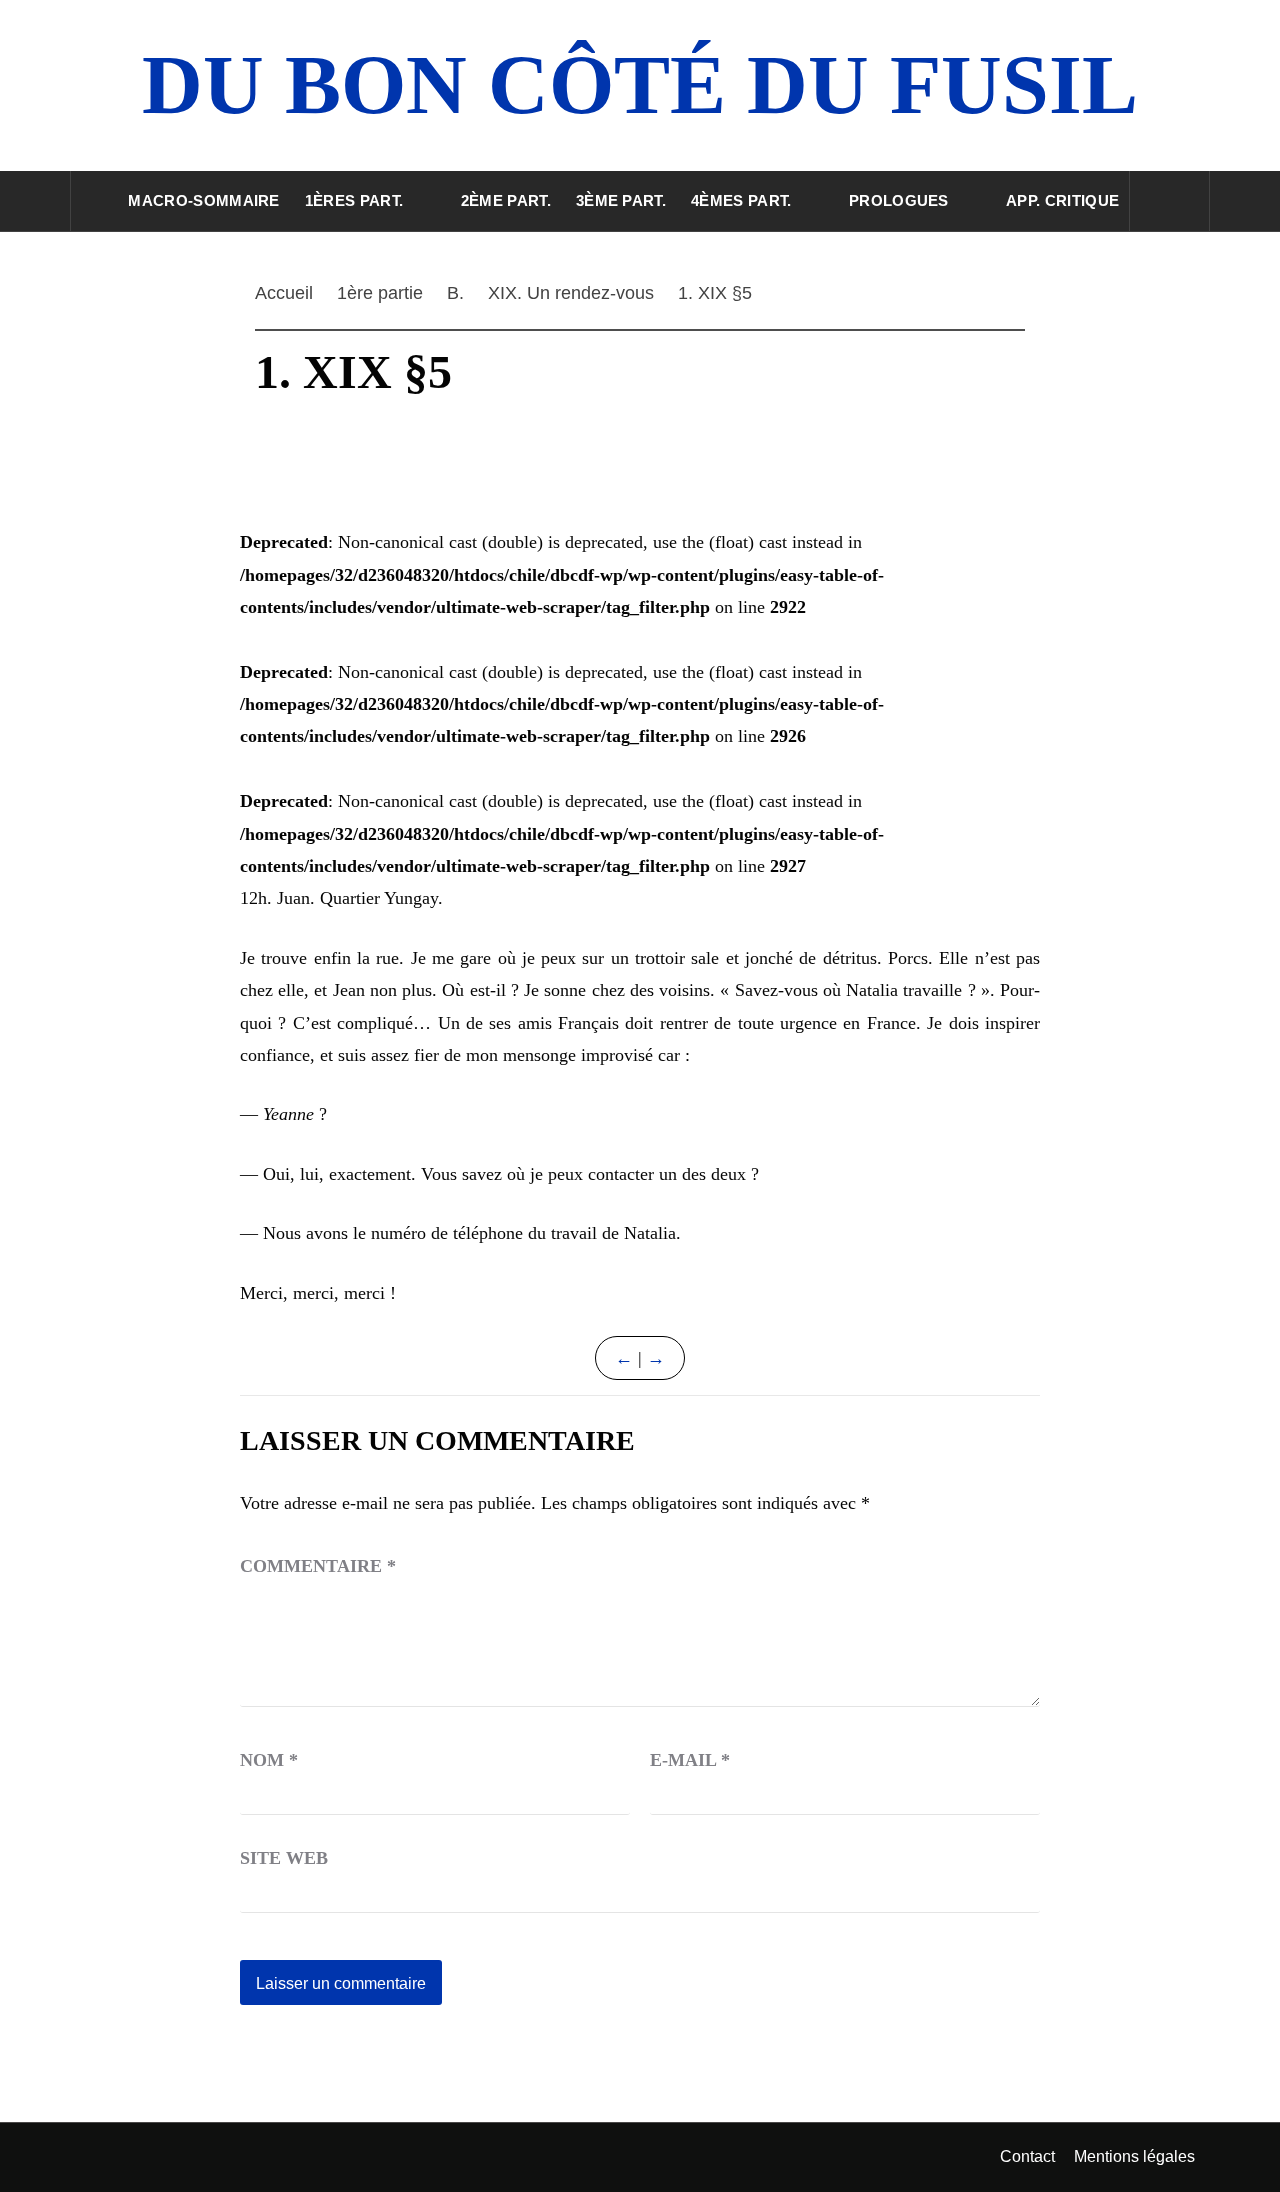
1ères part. (354, 200)
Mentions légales (1134, 2156)
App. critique (1062, 200)
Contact (1027, 2156)
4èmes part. (741, 200)
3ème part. (621, 200)
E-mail (690, 1760)
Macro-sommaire (203, 200)
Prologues (899, 200)
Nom (269, 1760)
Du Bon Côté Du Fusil (640, 84)
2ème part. (506, 200)
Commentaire (318, 1566)
